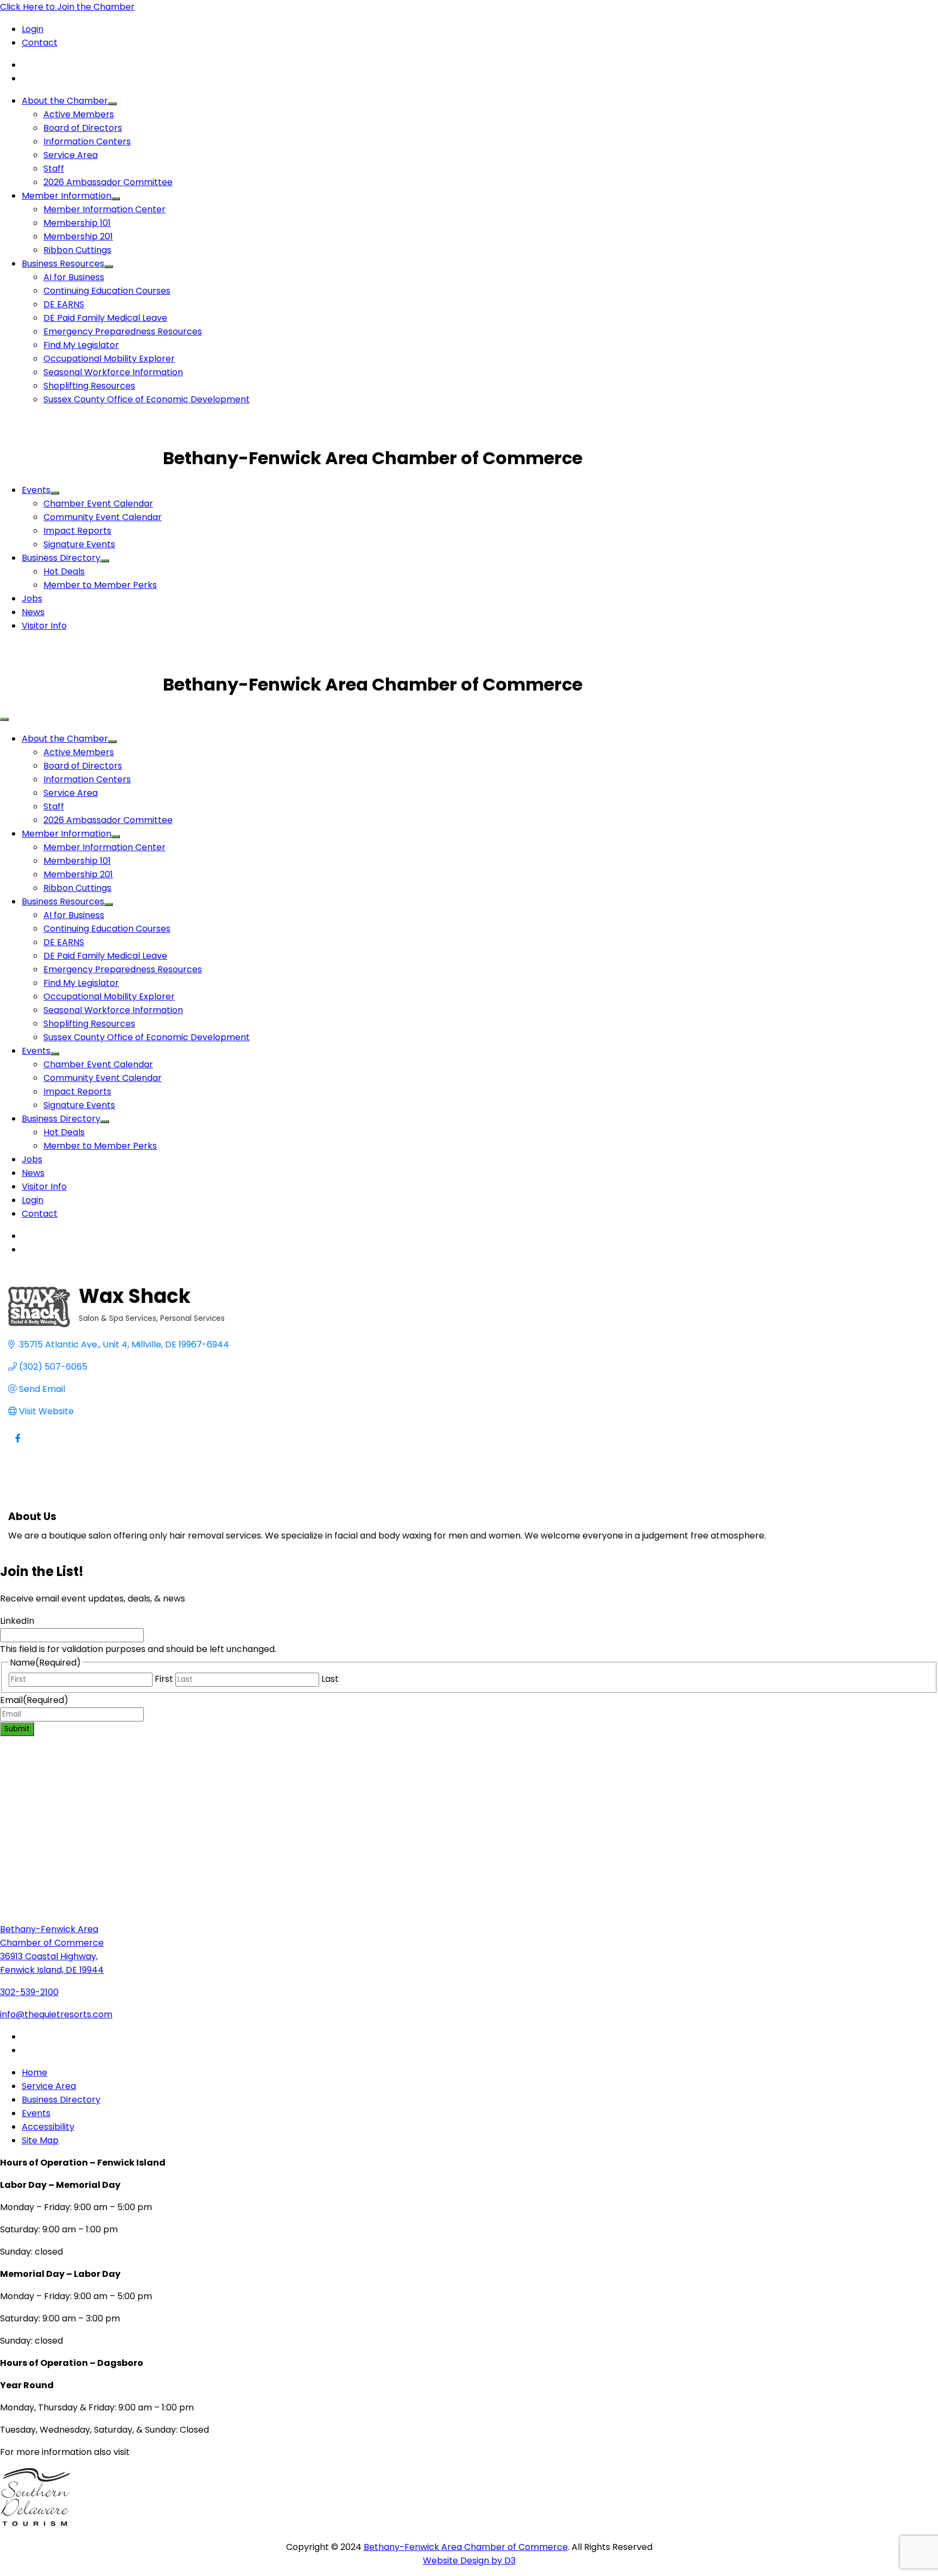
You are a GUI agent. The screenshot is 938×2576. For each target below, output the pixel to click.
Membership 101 (77, 223)
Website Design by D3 (469, 2561)
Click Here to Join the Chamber (67, 7)
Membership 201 (78, 236)
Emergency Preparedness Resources (123, 331)
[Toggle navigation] (4, 719)
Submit (17, 1729)
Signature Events (79, 544)
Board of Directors (83, 128)
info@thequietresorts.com (56, 2014)
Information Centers (87, 141)
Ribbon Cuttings (77, 250)
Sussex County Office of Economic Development (147, 399)
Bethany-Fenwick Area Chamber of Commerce (466, 2547)
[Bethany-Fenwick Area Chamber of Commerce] (81, 458)
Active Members (79, 114)
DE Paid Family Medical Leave (105, 318)
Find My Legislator (81, 345)
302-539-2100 (29, 1992)
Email (34, 1700)
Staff (54, 169)
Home (34, 2072)
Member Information (66, 196)
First (164, 1679)
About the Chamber (65, 101)
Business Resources (63, 264)
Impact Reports (77, 531)
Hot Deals (64, 571)
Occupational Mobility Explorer (109, 359)
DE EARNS (64, 304)
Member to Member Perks (100, 585)
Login (33, 29)
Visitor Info (44, 626)
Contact (40, 43)
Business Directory (61, 558)
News (33, 612)
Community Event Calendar (103, 517)
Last (330, 1679)
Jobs (32, 599)
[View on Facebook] (18, 1445)
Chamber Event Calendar (98, 504)
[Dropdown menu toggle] (112, 104)
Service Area (71, 155)
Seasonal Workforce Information (113, 372)
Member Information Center (104, 209)
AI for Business (74, 277)
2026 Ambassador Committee (108, 182)
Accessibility (48, 2127)
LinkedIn (17, 1621)
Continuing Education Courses (107, 291)
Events (36, 490)
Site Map (40, 2140)
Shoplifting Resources (89, 386)
